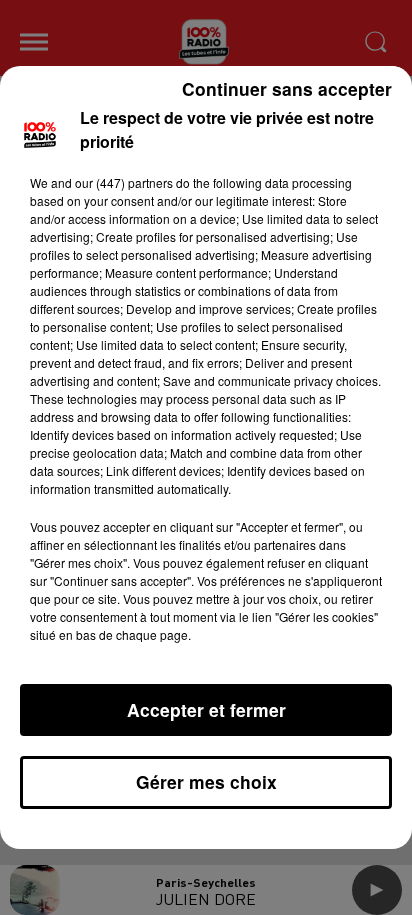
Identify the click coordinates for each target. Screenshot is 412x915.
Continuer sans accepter (287, 88)
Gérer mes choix (206, 781)
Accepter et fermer (206, 709)
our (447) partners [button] (124, 182)
